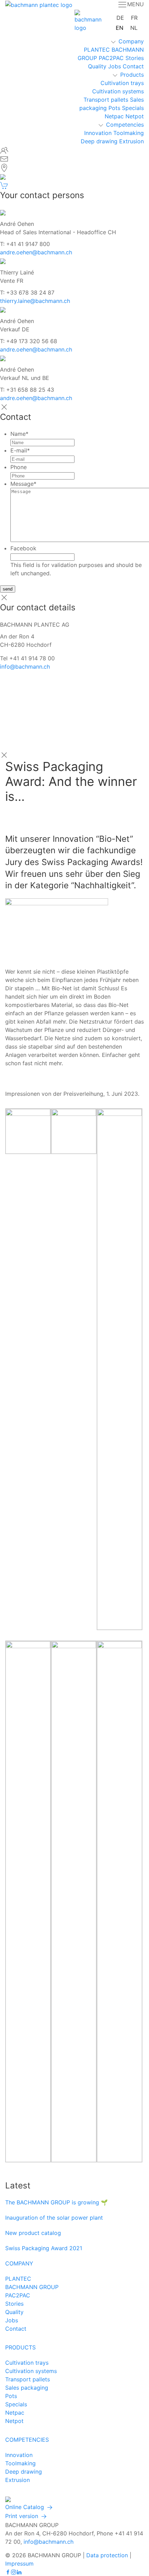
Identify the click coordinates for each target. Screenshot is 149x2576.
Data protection (107, 2555)
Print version (23, 2516)
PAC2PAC (111, 58)
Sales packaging (27, 2388)
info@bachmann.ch (25, 667)
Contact (133, 66)
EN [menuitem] (120, 27)
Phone (19, 467)
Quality (97, 66)
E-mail (20, 450)
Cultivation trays (122, 83)
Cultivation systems (118, 91)
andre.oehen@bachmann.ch (36, 252)
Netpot (135, 116)
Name (19, 434)
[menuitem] (120, 18)
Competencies (125, 125)
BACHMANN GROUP (32, 2287)
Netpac (114, 116)
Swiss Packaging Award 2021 (44, 2248)
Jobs (115, 66)
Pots (114, 108)
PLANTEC (97, 50)
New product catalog (33, 2233)
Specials (133, 108)
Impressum (19, 2564)
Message (23, 484)
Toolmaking (129, 133)
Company (131, 41)
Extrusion (132, 141)
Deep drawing (99, 141)
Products (132, 75)
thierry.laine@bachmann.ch (35, 301)
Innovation (98, 133)
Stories (135, 58)
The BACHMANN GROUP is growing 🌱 (56, 2202)
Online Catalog (25, 2507)
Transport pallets (106, 100)
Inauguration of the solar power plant (54, 2218)
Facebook (23, 548)
